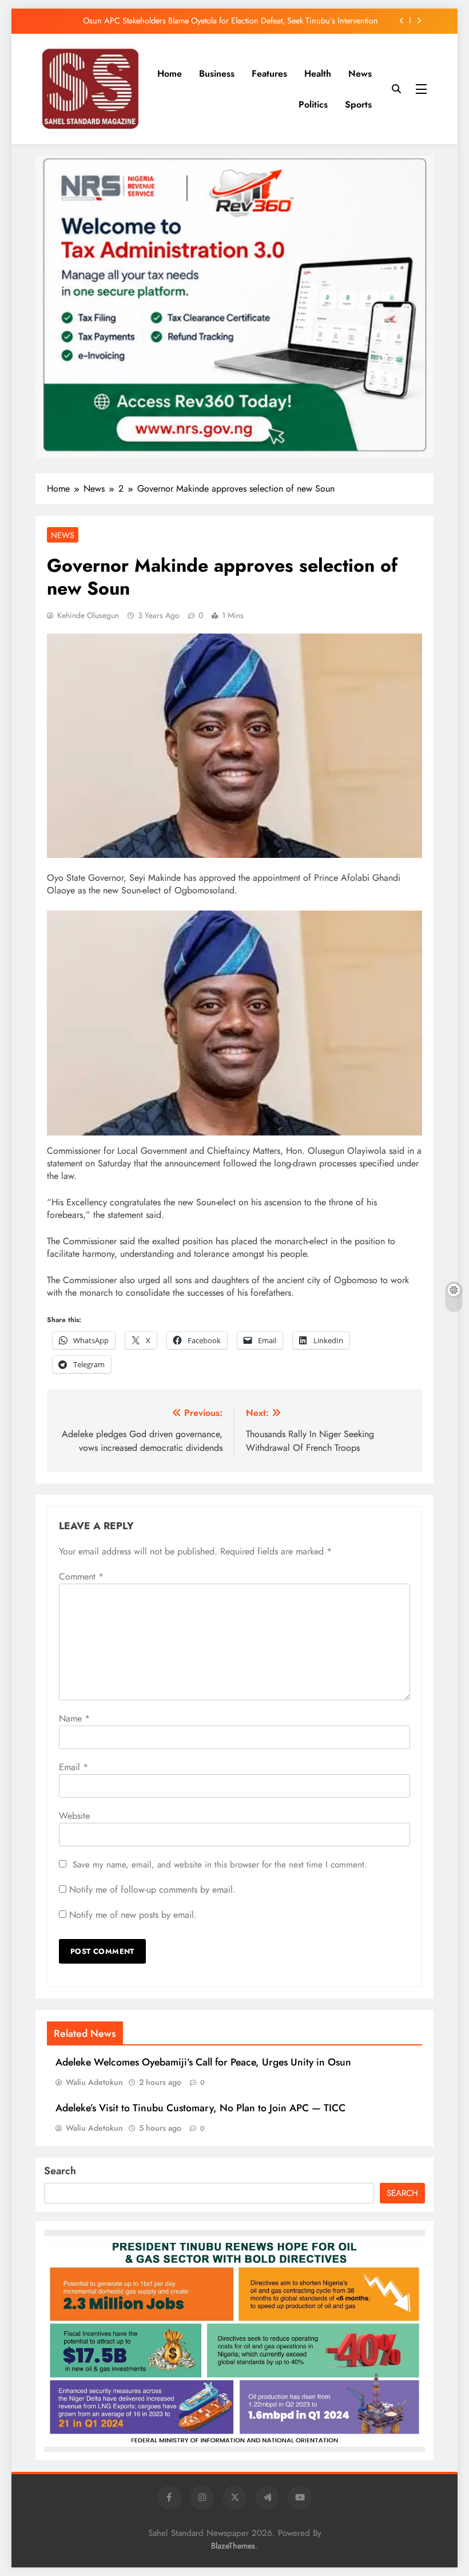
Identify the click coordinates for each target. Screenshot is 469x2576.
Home (170, 74)
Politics (313, 104)
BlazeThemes (233, 2546)
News (360, 74)
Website (74, 1816)
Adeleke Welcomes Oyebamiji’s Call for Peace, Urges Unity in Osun (203, 2062)
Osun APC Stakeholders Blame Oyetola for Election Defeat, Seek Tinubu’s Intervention (230, 21)
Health (318, 74)
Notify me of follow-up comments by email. (152, 1890)
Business (217, 74)
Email (73, 1767)
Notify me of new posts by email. (133, 1915)
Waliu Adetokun (94, 2082)
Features (269, 74)
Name (74, 1718)
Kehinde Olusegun (88, 615)
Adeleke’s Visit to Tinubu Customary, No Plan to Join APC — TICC (200, 2108)
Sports (358, 104)
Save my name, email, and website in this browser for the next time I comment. (220, 1865)
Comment (81, 1576)
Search (60, 2171)
